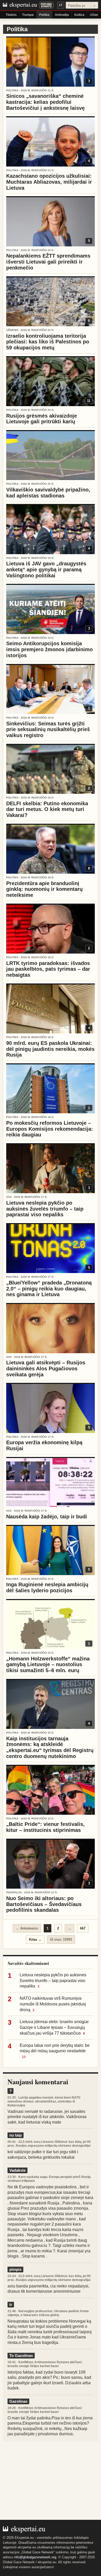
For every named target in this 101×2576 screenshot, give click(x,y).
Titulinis (11, 15)
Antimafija (62, 15)
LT (61, 5)
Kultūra (79, 15)
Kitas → (35, 1939)
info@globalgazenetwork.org (35, 2557)
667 (83, 1928)
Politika (44, 15)
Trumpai (28, 15)
